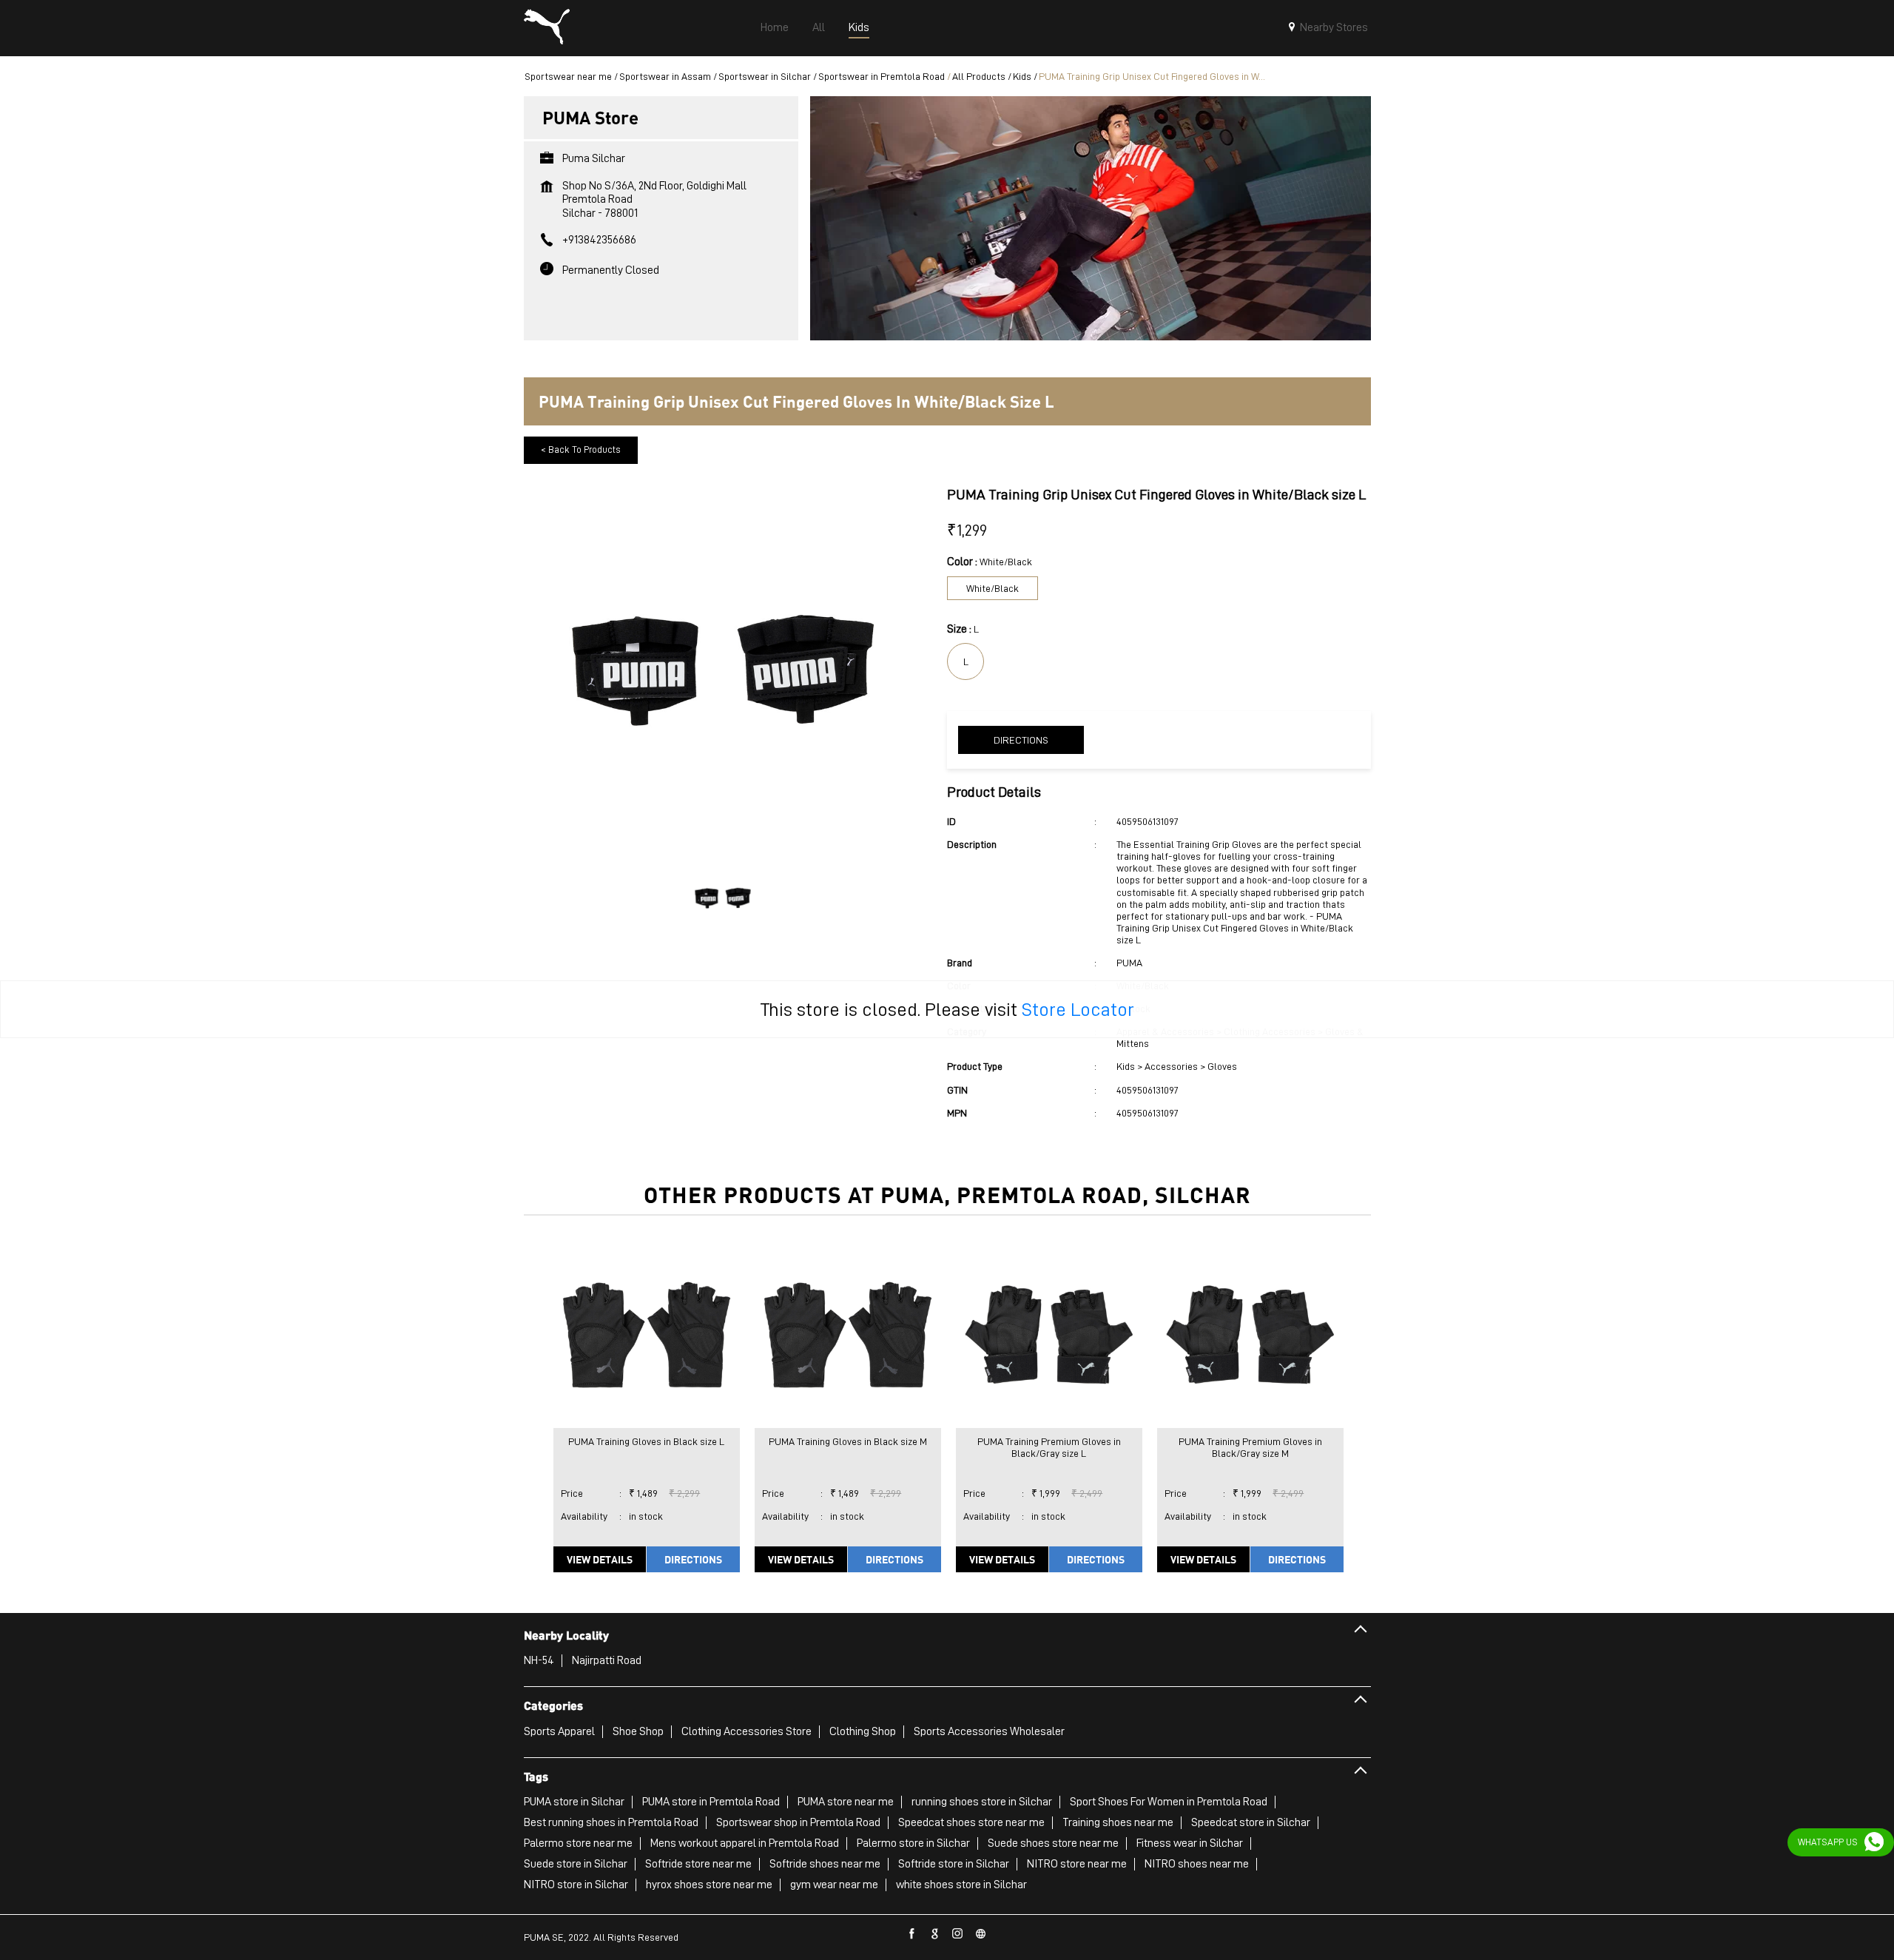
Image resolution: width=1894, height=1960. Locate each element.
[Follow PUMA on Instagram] (958, 1934)
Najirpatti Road (607, 1660)
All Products (979, 76)
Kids (1022, 76)
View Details (600, 1559)
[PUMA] (547, 28)
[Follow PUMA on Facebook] (912, 1934)
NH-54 (539, 1660)
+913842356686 (599, 240)
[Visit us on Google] (935, 1934)
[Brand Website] (981, 1934)
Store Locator (1078, 1009)
